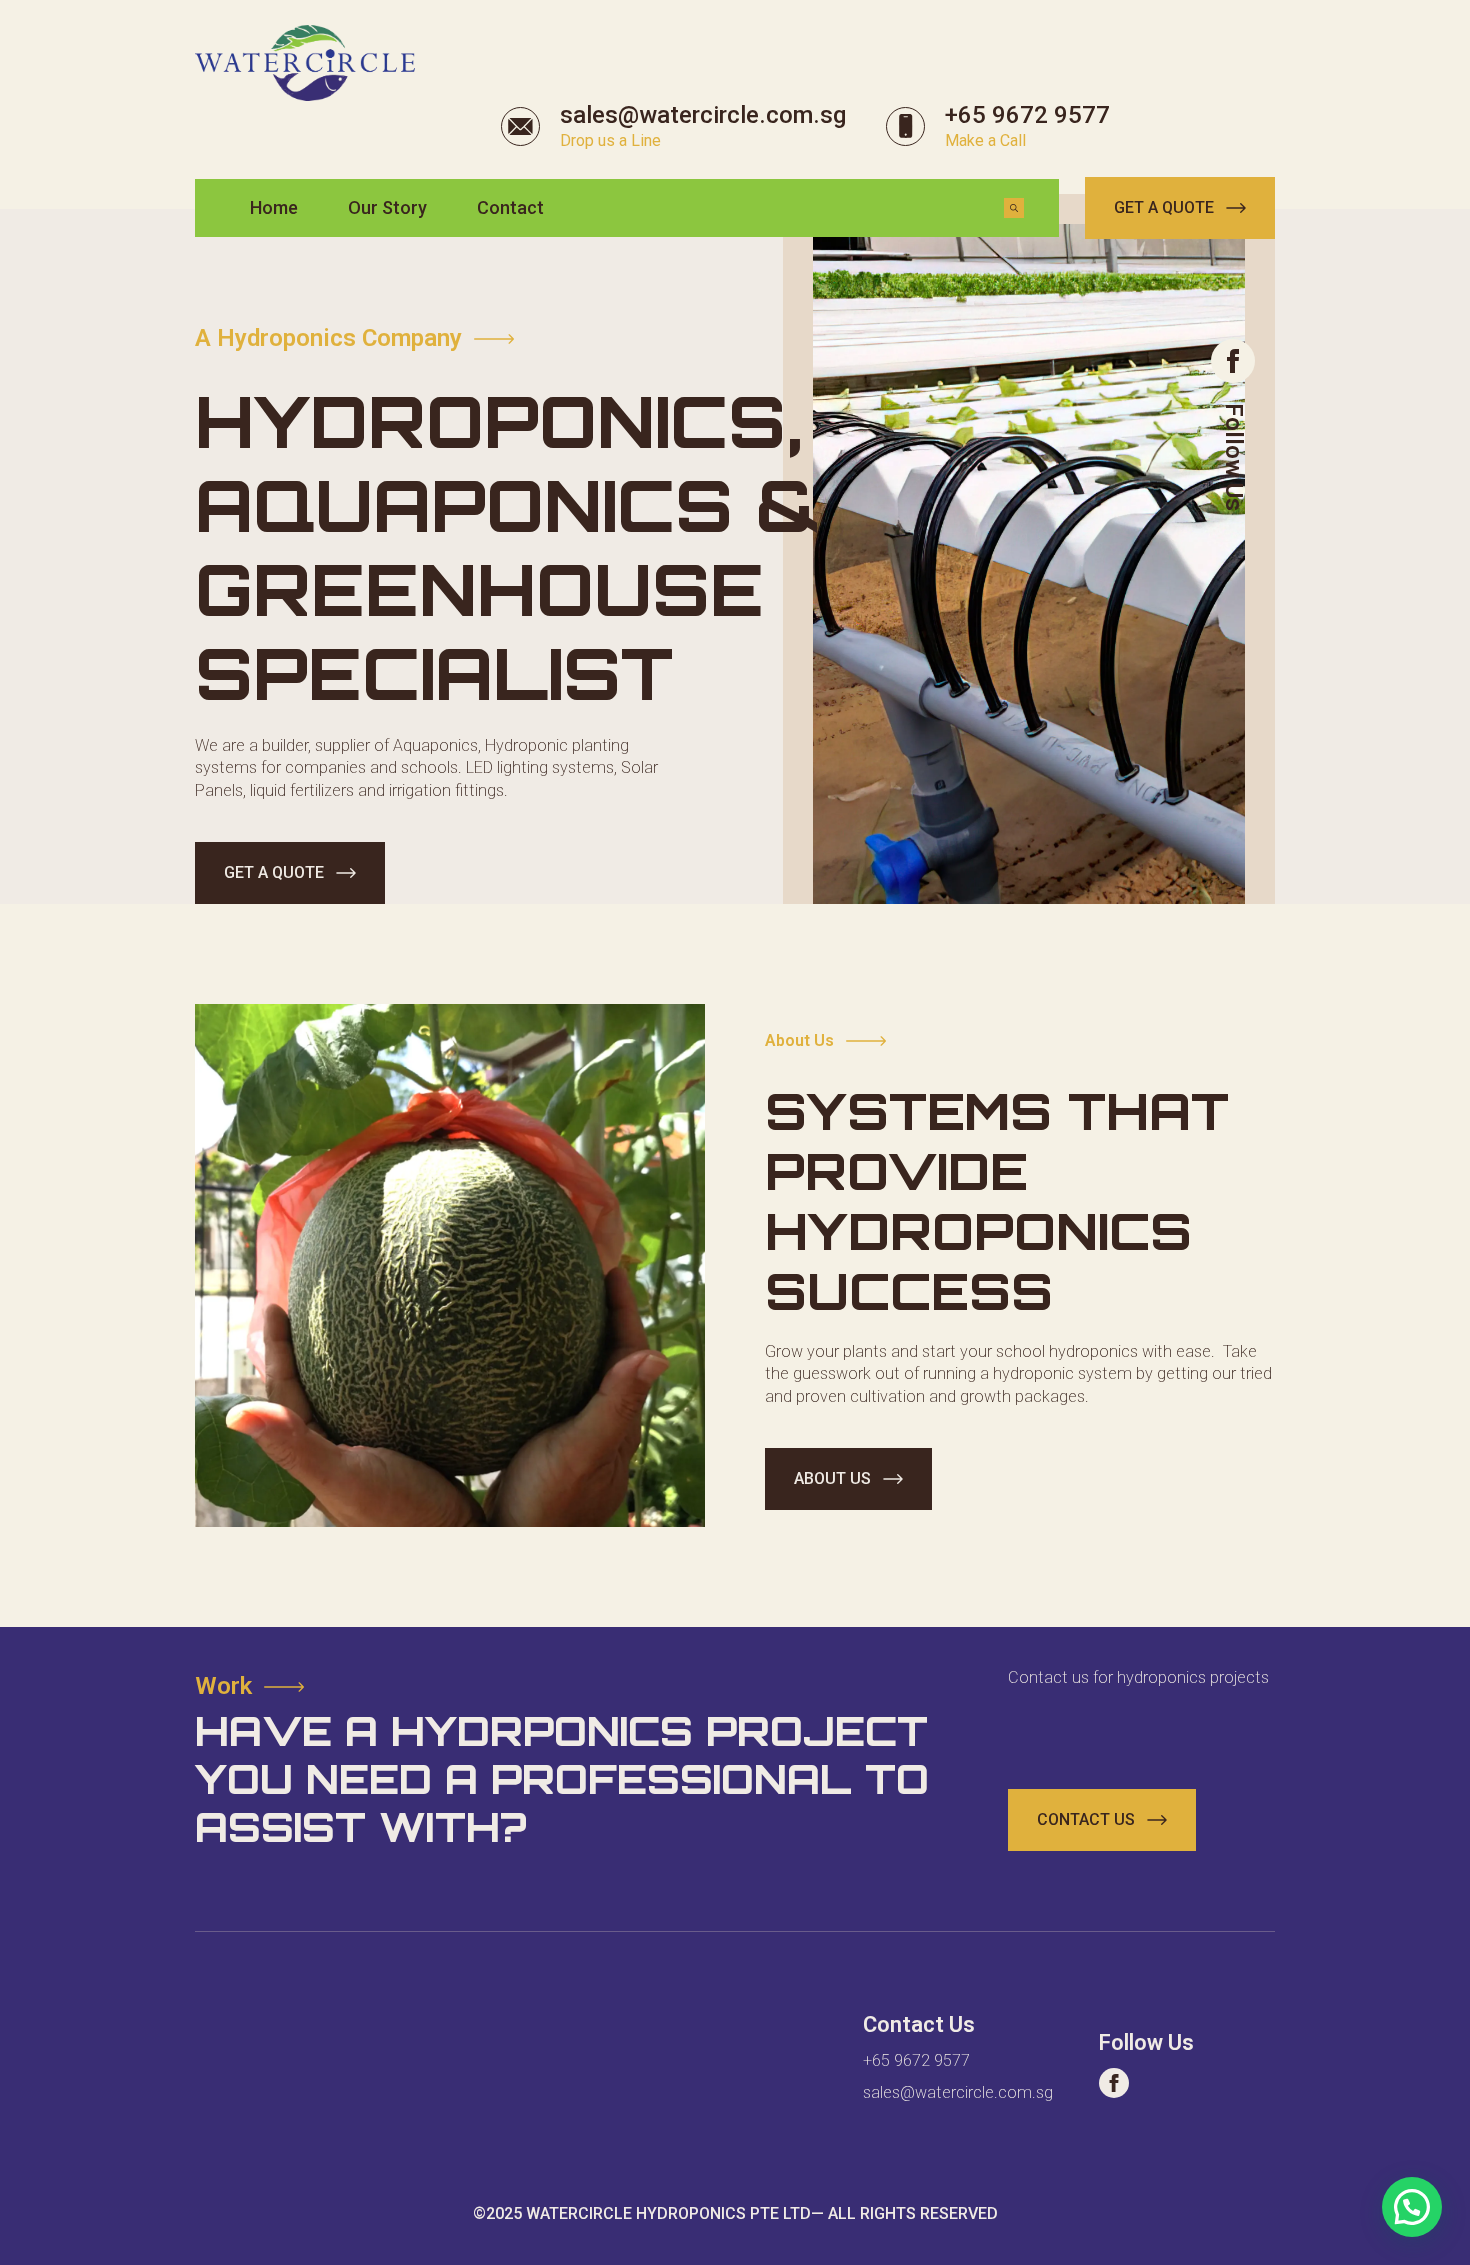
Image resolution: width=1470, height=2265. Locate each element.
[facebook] (1233, 361)
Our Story (387, 207)
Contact (510, 207)
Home (274, 207)
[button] (1412, 2207)
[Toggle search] (1014, 208)
